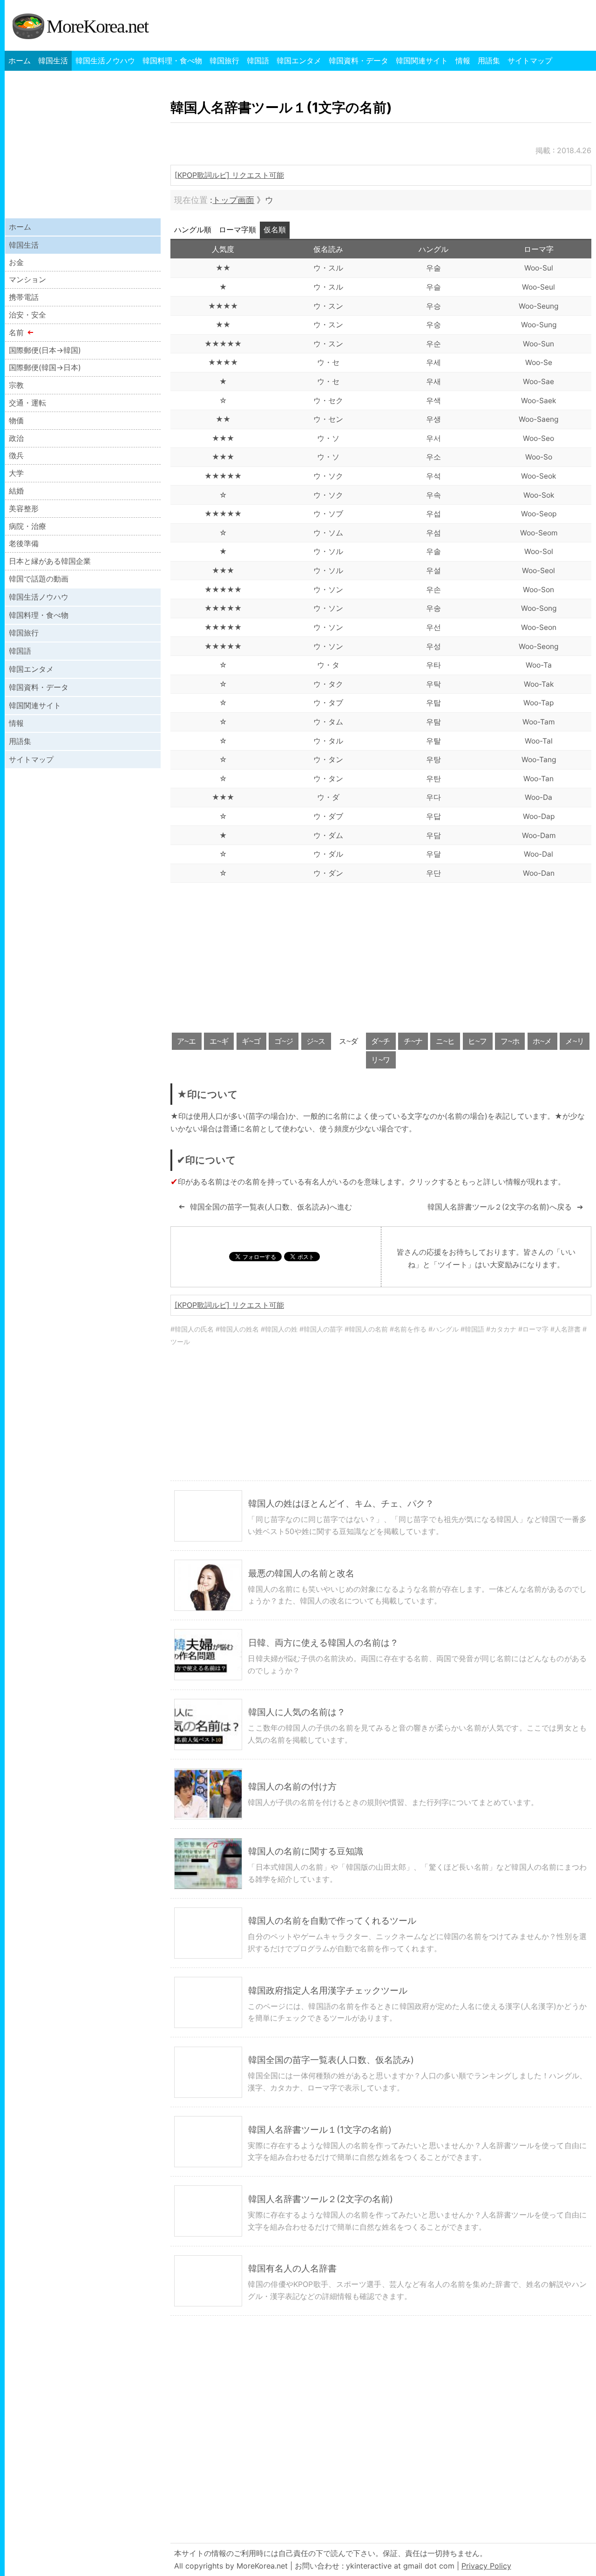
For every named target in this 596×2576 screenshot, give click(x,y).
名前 (16, 332)
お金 (16, 262)
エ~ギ (219, 1041)
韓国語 (258, 61)
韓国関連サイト (422, 61)
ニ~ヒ (445, 1041)
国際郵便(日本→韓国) (45, 350)
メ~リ (575, 1041)
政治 (16, 438)
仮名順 (275, 230)
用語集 (489, 61)
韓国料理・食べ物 (172, 61)
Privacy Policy (486, 2566)
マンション (27, 279)
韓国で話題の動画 (39, 579)
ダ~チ (381, 1041)
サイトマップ (530, 61)
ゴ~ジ (284, 1041)
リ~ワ (381, 1060)
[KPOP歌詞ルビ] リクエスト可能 (229, 175)
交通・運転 (27, 403)
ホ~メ (542, 1041)
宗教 (16, 385)
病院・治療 (27, 526)
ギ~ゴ (251, 1041)
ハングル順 (193, 230)
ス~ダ (349, 1041)
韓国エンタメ (299, 61)
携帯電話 (24, 297)
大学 (16, 473)
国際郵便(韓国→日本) (45, 367)
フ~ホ (510, 1041)
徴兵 (16, 455)
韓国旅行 (224, 61)
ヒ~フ (477, 1041)
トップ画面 (233, 200)
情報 (463, 61)
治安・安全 (27, 315)
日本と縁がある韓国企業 (50, 561)
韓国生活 (53, 61)
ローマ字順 (237, 230)
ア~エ (186, 1041)
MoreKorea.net (97, 26)
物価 (16, 420)
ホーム (20, 61)
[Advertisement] (381, 957)
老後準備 (24, 543)
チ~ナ (413, 1041)
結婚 (16, 491)
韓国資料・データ (359, 61)
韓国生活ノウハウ (105, 61)
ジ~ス (316, 1041)
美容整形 (24, 508)
